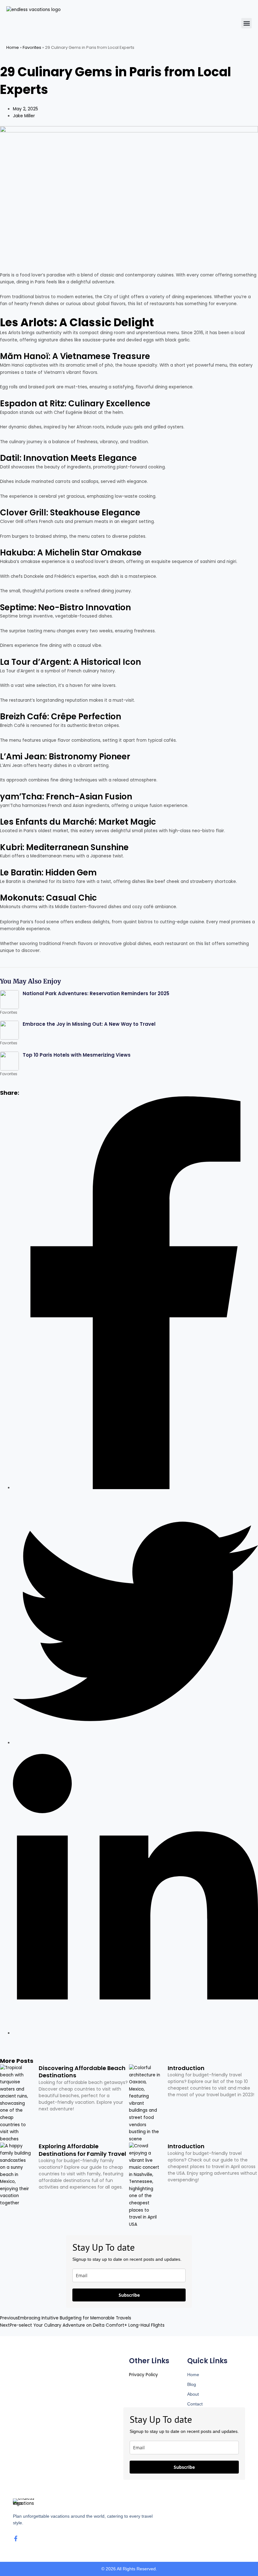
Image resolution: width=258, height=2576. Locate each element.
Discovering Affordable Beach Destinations (82, 2072)
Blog (192, 2384)
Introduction (186, 2068)
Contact (195, 2404)
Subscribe (129, 2295)
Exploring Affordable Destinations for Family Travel (82, 2150)
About (193, 2394)
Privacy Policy (143, 2375)
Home (13, 47)
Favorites (32, 47)
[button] (247, 23)
